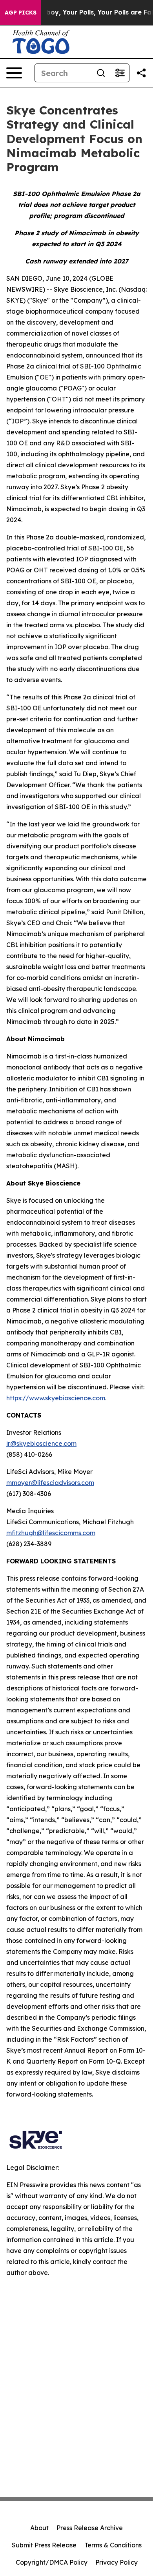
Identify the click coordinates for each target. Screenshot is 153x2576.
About (39, 2528)
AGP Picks (21, 13)
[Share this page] (141, 73)
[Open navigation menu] (14, 73)
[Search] (101, 73)
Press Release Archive (90, 2528)
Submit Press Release (44, 2545)
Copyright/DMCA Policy (52, 2562)
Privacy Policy (117, 2562)
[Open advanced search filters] (120, 73)
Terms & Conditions (113, 2545)
